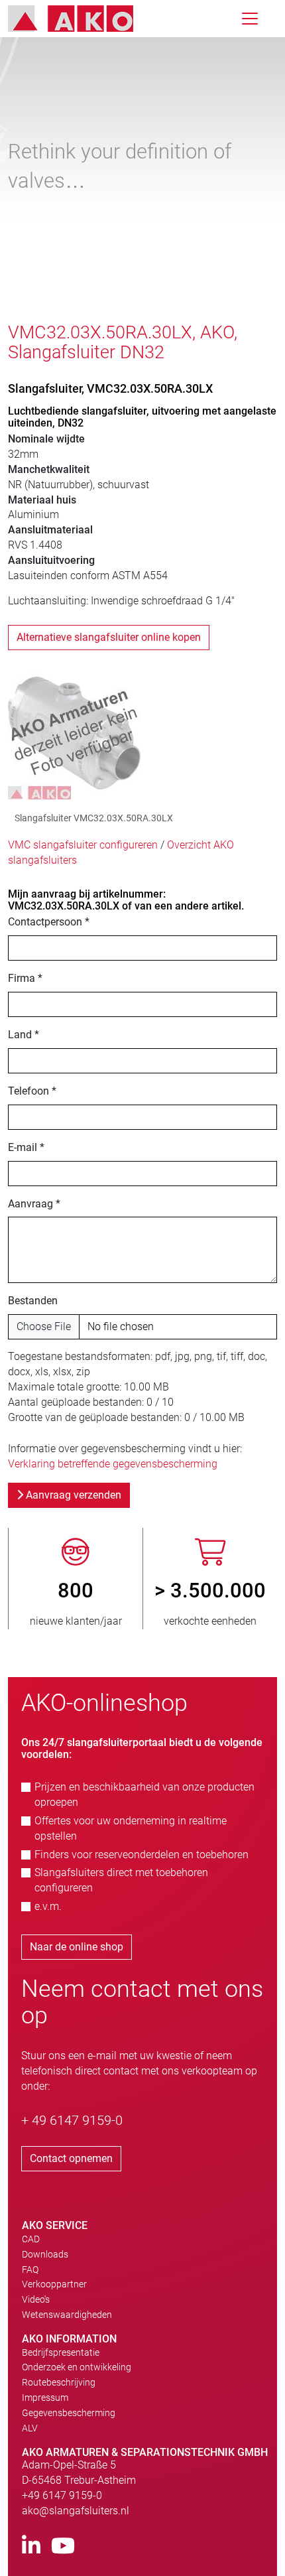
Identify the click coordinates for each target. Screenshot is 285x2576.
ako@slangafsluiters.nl (76, 2511)
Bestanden (33, 1301)
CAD (31, 2239)
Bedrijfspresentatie (61, 2352)
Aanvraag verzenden (72, 1495)
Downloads (45, 2254)
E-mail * (26, 1147)
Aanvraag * (34, 1204)
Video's (36, 2299)
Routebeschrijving (59, 2382)
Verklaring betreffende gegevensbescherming (113, 1464)
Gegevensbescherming (69, 2413)
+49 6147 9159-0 (62, 2495)
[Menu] (250, 19)
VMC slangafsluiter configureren (83, 845)
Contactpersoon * (49, 922)
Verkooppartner (54, 2284)
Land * (24, 1035)
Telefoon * (32, 1091)
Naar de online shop (77, 1947)
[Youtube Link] (63, 2546)
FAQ (30, 2270)
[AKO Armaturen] (81, 19)
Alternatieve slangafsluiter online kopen (109, 637)
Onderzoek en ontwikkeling (77, 2367)
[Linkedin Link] (31, 2546)
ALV (30, 2428)
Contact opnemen (71, 2158)
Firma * (25, 978)
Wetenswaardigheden (67, 2315)
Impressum (45, 2398)
